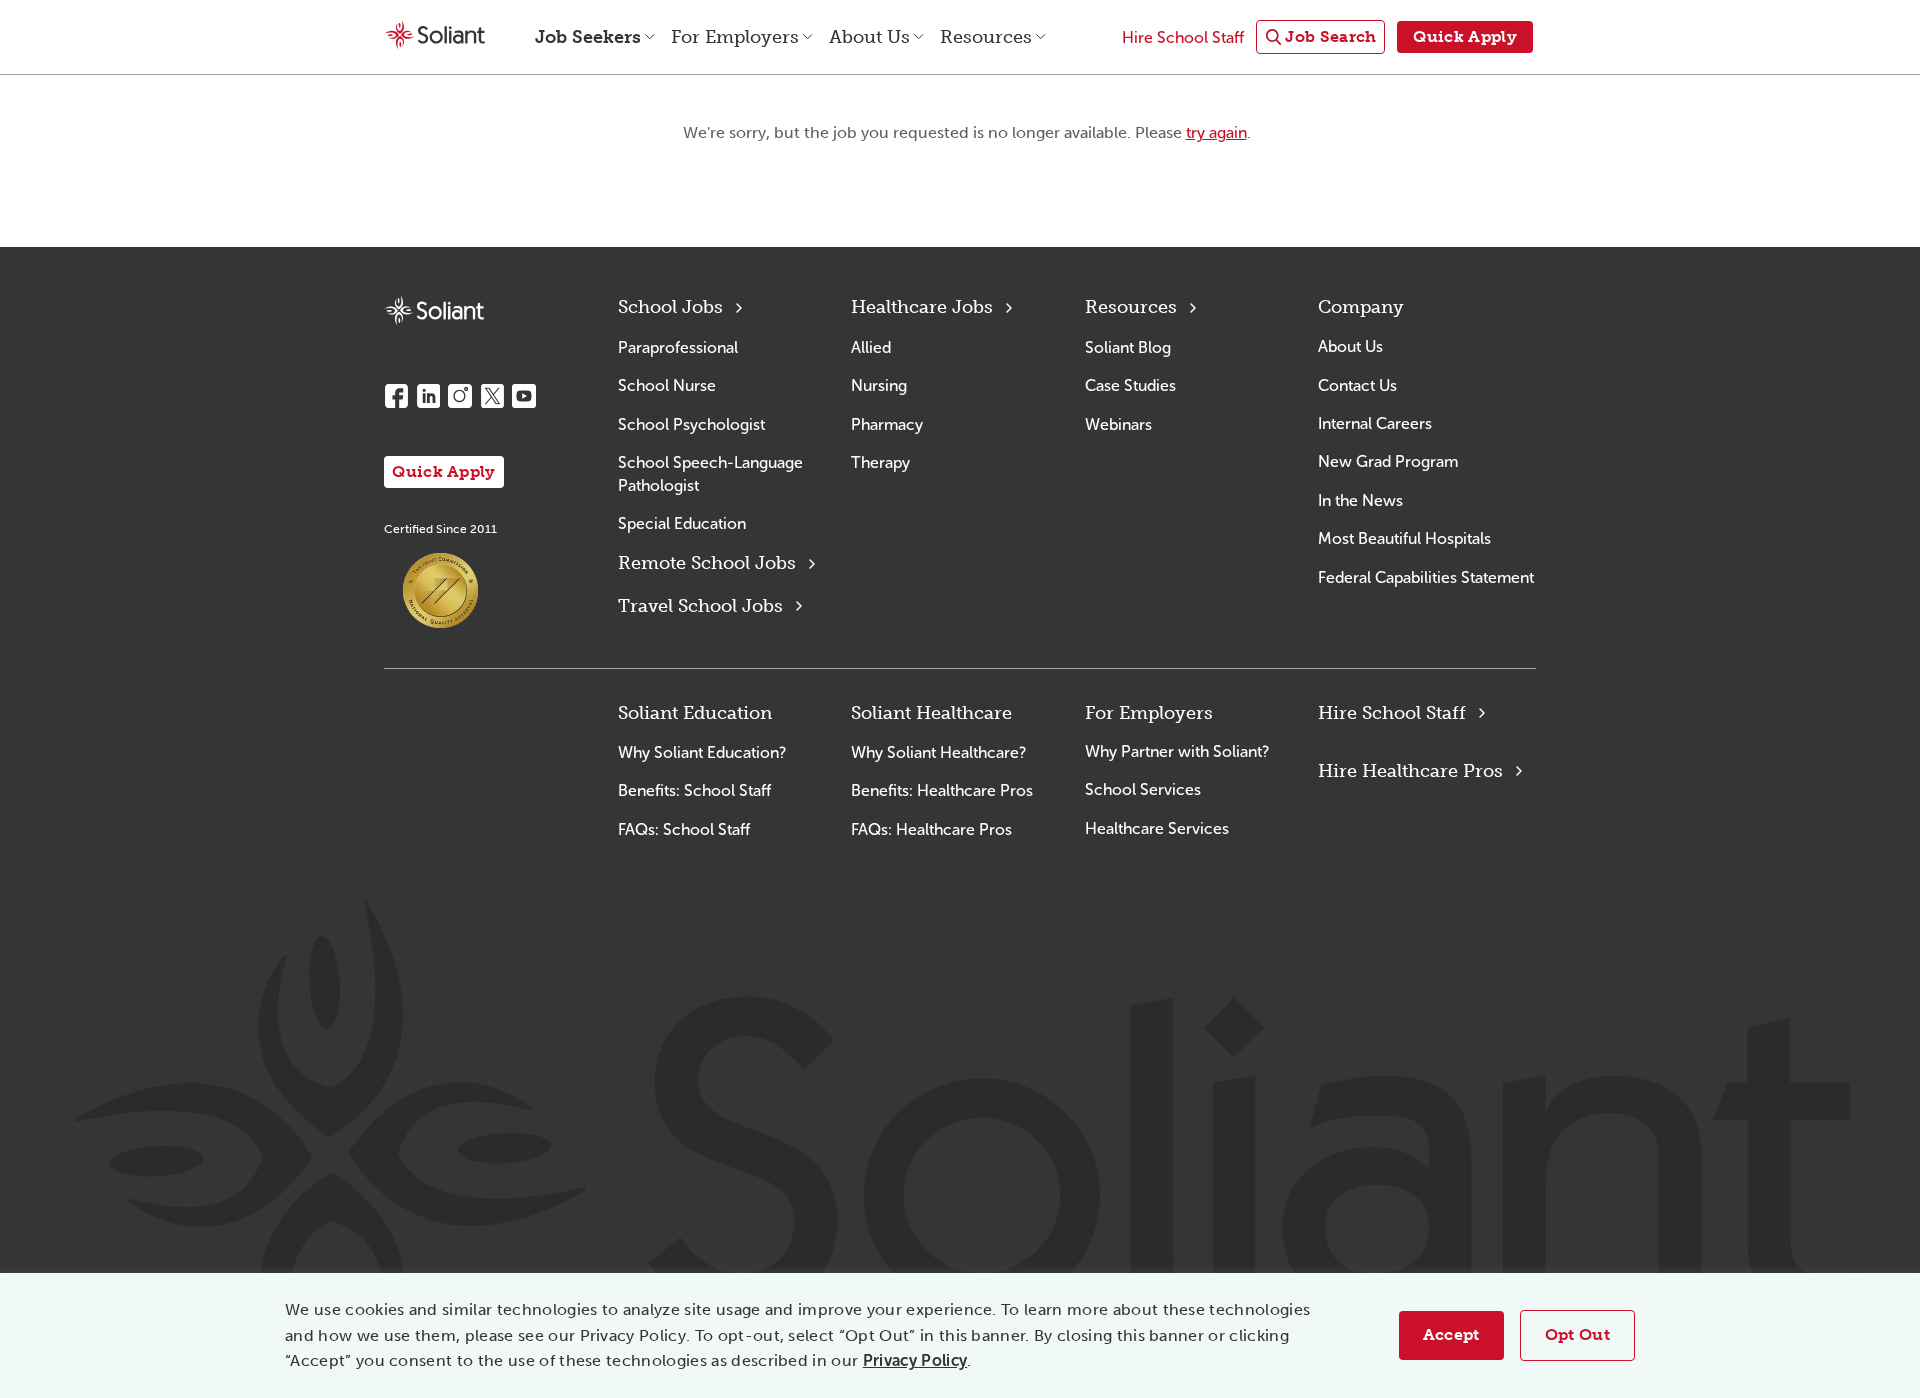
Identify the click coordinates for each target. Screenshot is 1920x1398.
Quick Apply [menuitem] (1465, 36)
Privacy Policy (915, 1360)
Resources (1131, 307)
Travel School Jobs (700, 606)
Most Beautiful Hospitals (1404, 538)
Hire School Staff (1392, 713)
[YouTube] (524, 396)
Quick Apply (444, 471)
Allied (871, 347)
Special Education (682, 523)
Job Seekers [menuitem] (588, 37)
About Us (1350, 346)
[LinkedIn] (428, 396)
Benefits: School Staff (694, 790)
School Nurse (667, 385)
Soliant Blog (1128, 347)
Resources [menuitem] (986, 37)
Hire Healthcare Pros (1410, 771)
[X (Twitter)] (492, 396)
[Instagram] (460, 396)
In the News (1360, 500)
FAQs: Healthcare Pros (931, 829)
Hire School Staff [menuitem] (1183, 37)
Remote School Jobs (707, 563)
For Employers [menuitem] (735, 37)
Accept (1451, 1334)
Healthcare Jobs (922, 307)
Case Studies (1130, 385)
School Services (1143, 789)
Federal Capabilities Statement (1426, 577)
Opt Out (1577, 1334)
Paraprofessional (678, 347)
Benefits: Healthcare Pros (942, 790)
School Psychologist (691, 424)
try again (1216, 132)
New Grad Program (1388, 461)
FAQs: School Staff (684, 829)
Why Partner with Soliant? (1177, 751)
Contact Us (1357, 385)
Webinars (1118, 424)
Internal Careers (1375, 423)
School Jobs (670, 307)
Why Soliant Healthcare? (938, 752)
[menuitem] (1320, 37)
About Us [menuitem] (869, 37)
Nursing (879, 385)
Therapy (880, 462)
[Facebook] (396, 396)
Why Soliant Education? (702, 752)
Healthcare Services (1157, 828)
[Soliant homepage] (434, 310)
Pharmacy (887, 424)
